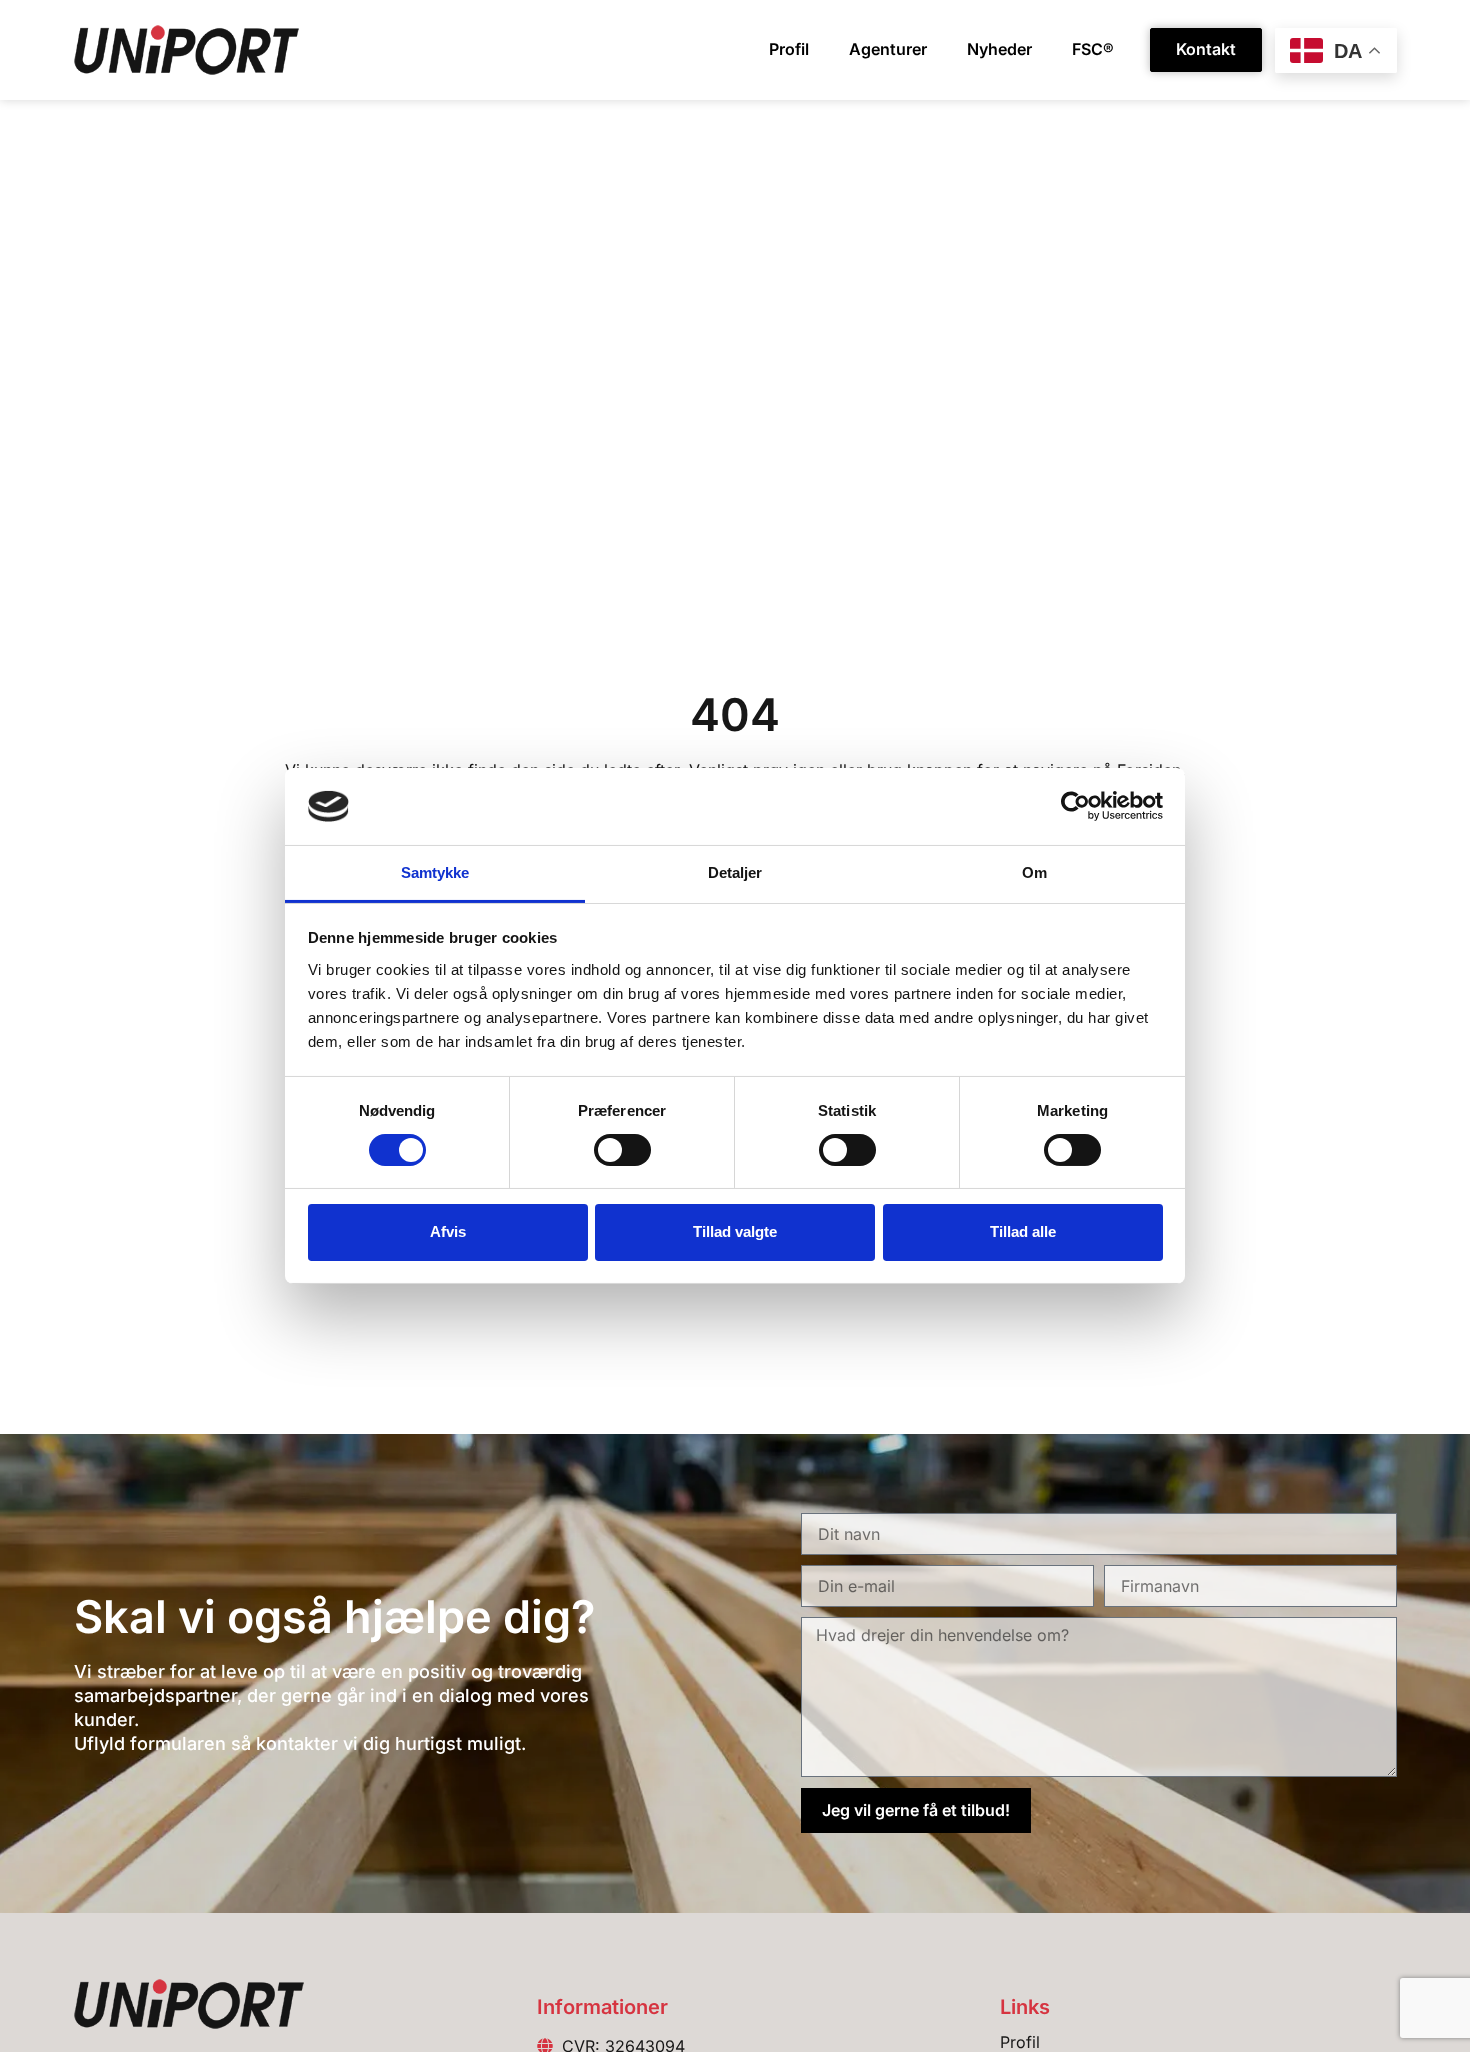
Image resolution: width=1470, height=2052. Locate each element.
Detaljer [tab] (735, 872)
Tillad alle (1023, 1231)
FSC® (1093, 49)
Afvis (448, 1231)
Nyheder (999, 49)
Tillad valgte (735, 1231)
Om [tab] (1034, 872)
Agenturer (888, 49)
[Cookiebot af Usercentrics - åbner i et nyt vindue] (1075, 806)
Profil (789, 49)
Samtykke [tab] (435, 872)
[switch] (622, 1150)
